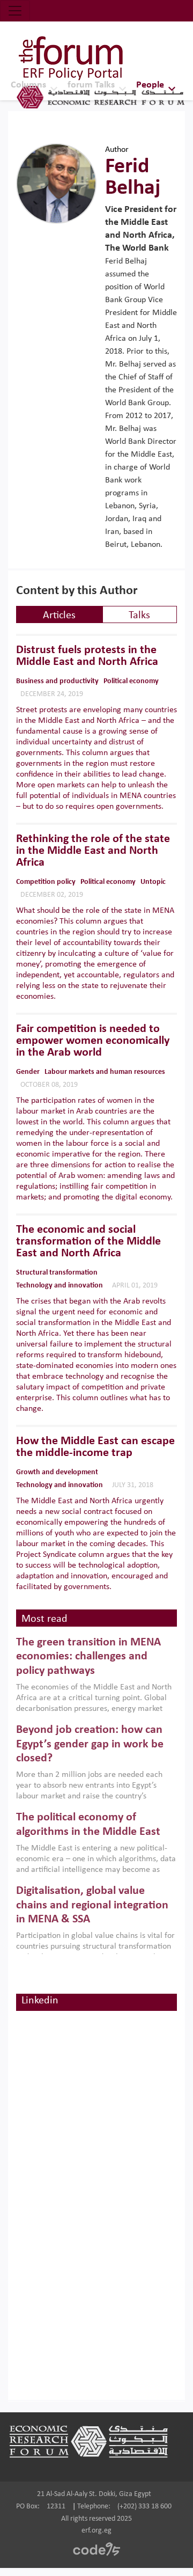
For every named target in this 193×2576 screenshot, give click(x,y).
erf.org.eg (96, 2531)
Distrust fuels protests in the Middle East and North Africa (87, 656)
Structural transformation (57, 1273)
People (150, 85)
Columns (28, 85)
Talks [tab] (139, 616)
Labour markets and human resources (105, 1072)
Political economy (131, 681)
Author (117, 150)
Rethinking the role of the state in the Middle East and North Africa (93, 851)
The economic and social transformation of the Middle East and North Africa (88, 1242)
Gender (28, 1072)
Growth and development (57, 1472)
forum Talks (91, 85)
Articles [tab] (59, 616)
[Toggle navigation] (15, 11)
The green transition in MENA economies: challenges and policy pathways (88, 1657)
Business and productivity (57, 681)
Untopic (153, 882)
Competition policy (46, 882)
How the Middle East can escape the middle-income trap (95, 1447)
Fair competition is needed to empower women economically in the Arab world (93, 1041)
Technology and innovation (60, 1286)
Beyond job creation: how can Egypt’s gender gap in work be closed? (90, 1744)
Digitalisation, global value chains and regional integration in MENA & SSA (92, 1905)
